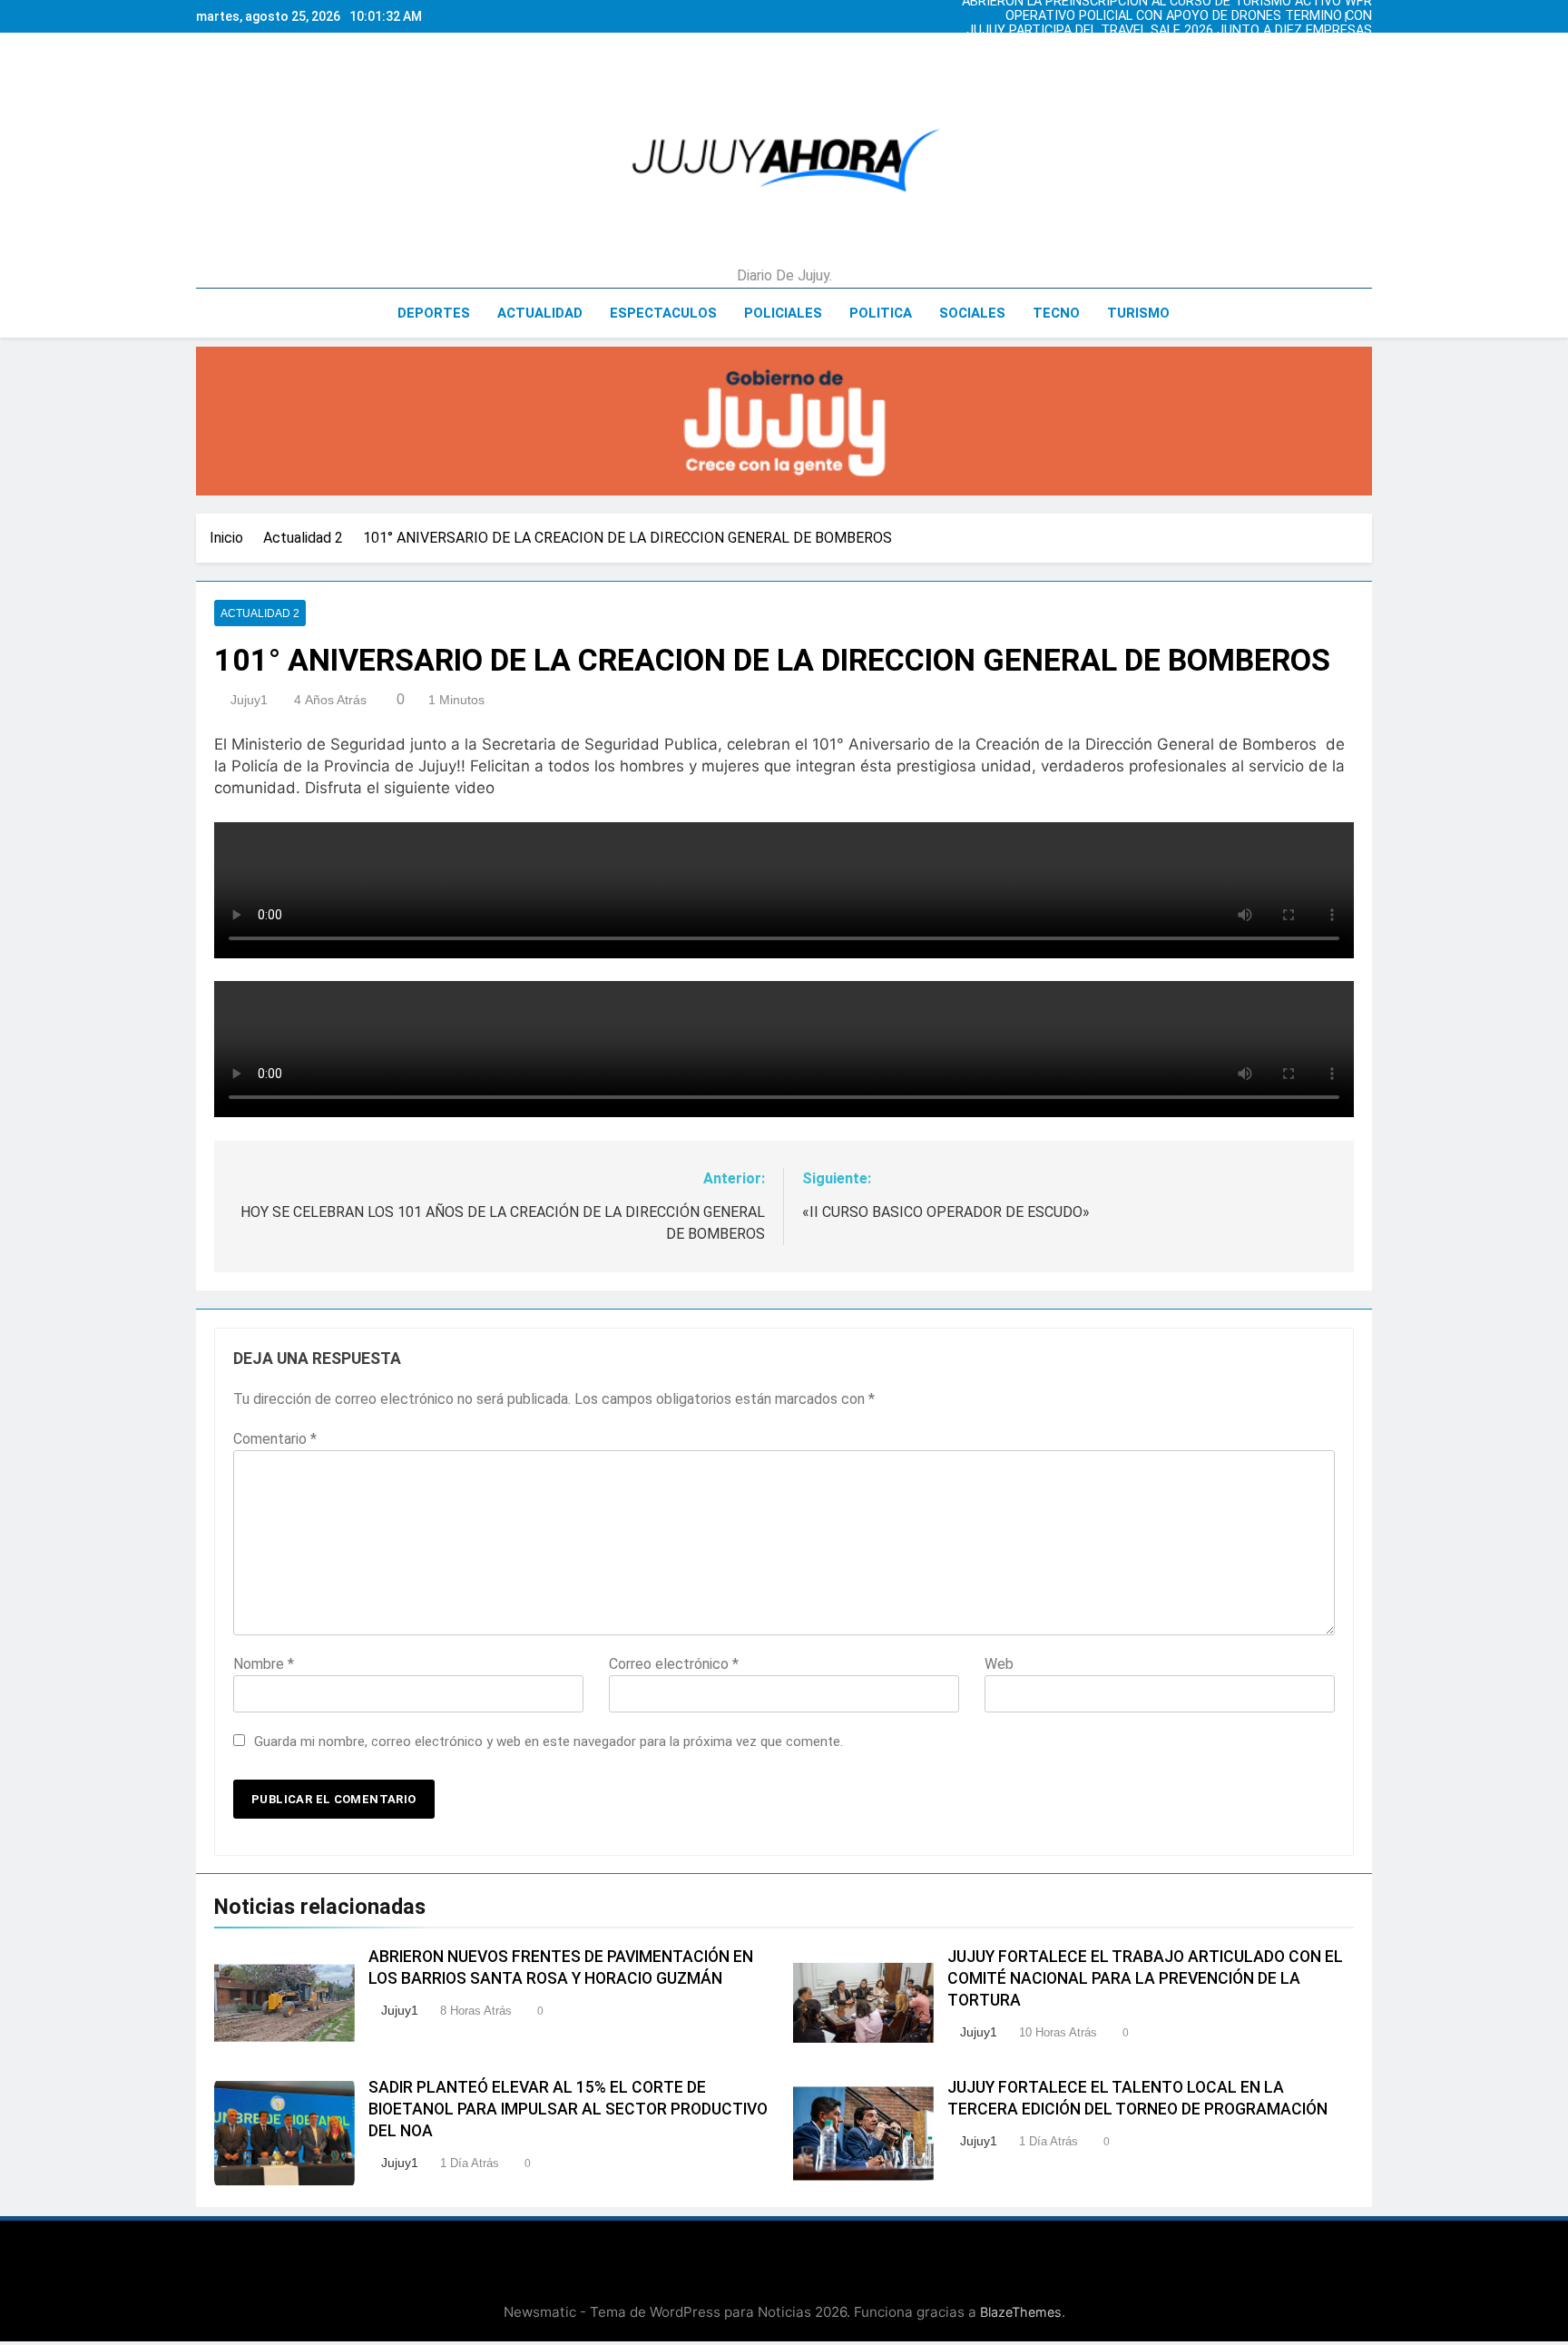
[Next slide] (1363, 12)
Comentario (275, 1439)
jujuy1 (249, 700)
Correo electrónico (674, 1664)
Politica (881, 313)
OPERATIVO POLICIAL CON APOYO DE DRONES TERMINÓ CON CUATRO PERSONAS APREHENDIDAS (1189, 8)
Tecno (1056, 313)
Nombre (264, 1664)
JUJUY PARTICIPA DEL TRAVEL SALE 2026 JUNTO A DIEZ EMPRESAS (1169, 23)
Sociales (972, 313)
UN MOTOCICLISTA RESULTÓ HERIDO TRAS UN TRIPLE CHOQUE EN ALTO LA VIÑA (1172, 37)
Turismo (1138, 313)
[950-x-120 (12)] (784, 421)
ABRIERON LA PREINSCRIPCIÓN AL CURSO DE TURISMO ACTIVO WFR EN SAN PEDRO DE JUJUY (1167, 52)
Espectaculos (663, 313)
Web (999, 1664)
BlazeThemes (1021, 2312)
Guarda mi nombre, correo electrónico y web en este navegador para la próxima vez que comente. (549, 1742)
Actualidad (540, 313)
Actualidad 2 (260, 613)
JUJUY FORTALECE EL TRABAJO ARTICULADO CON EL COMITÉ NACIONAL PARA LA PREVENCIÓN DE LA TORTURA (1145, 1978)
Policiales (783, 313)
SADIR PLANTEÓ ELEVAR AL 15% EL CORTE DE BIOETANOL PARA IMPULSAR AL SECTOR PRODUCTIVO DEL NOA (568, 2109)
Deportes (434, 313)
